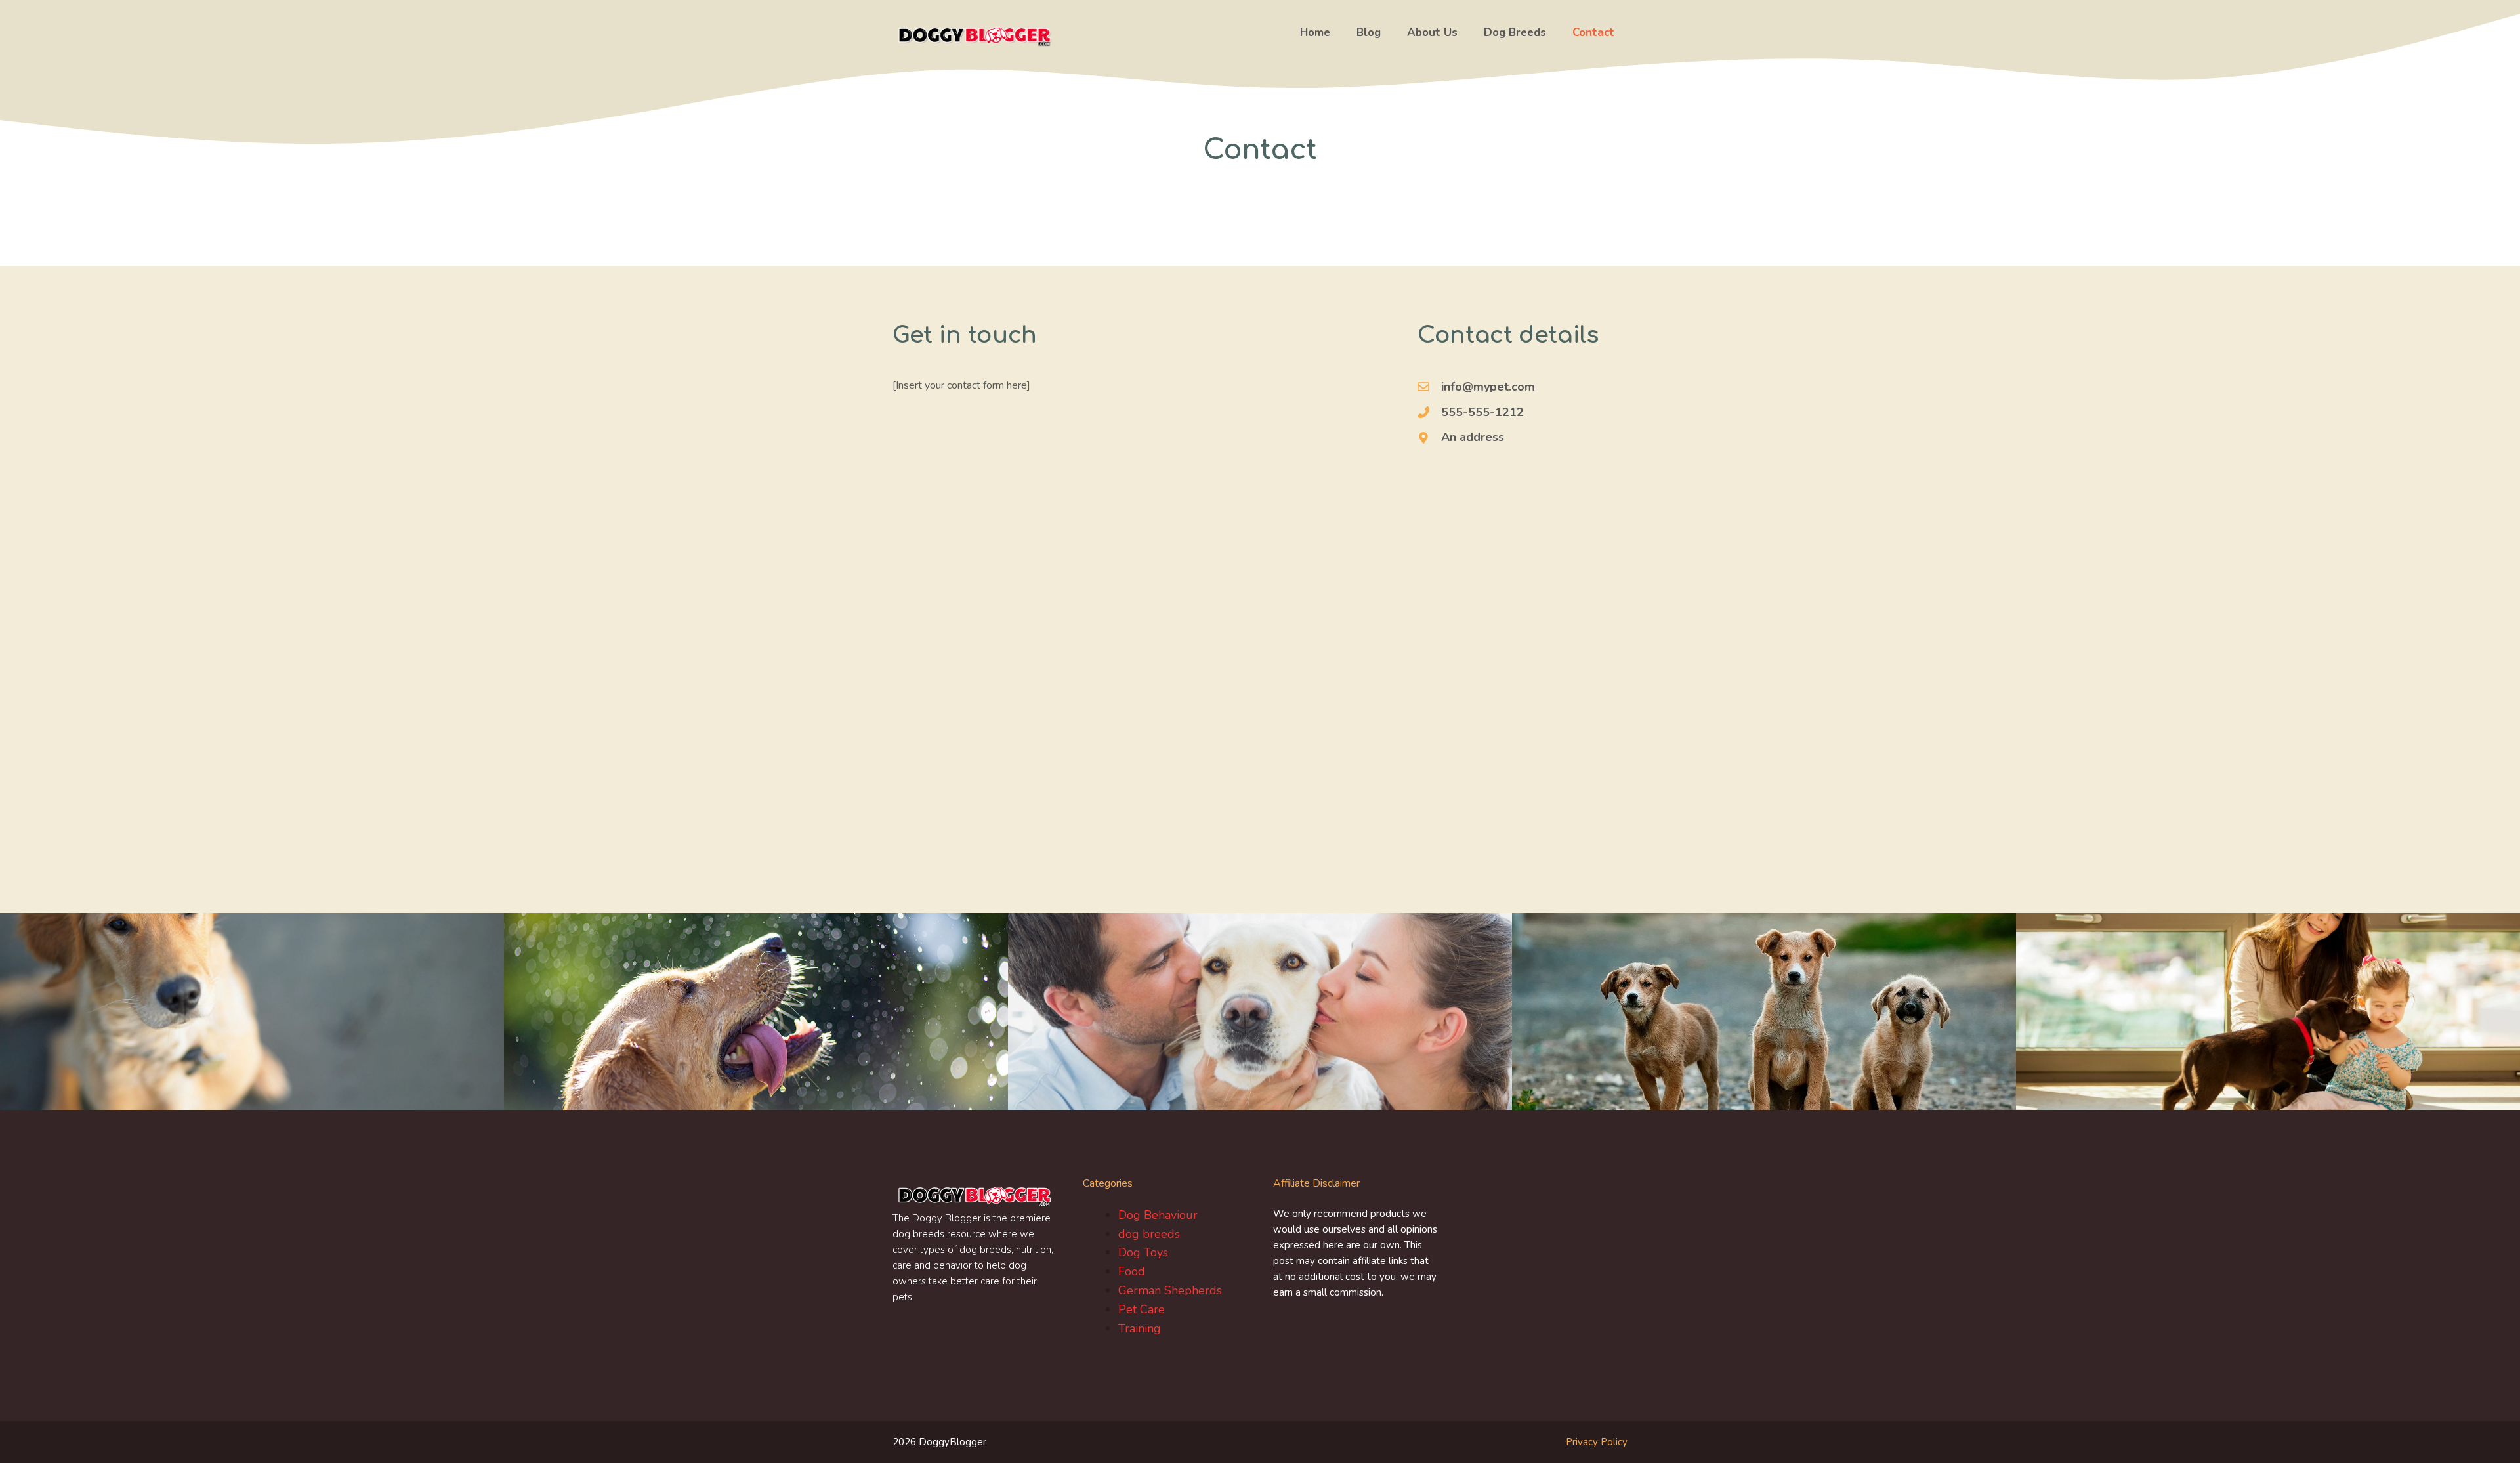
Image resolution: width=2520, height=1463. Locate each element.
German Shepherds (1170, 1290)
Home (1315, 32)
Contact (1593, 32)
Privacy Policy (1597, 1442)
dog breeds (1149, 1234)
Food (1132, 1271)
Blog (1369, 32)
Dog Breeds (1515, 32)
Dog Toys (1143, 1252)
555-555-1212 (1482, 412)
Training (1140, 1328)
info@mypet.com (1488, 387)
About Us (1432, 32)
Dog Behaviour (1158, 1215)
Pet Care (1142, 1309)
